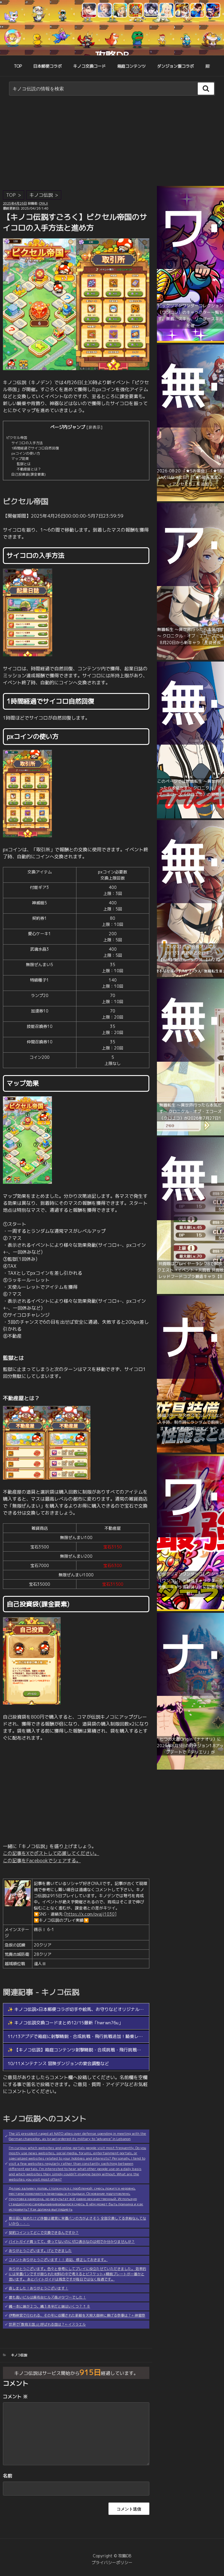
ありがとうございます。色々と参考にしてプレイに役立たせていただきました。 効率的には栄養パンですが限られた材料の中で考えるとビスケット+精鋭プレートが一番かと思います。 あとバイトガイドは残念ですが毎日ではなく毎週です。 (77, 2274)
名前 (8, 2476)
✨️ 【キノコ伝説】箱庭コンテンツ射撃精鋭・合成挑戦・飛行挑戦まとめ (79, 2050)
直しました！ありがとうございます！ (38, 2288)
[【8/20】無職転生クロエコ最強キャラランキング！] (190, 817)
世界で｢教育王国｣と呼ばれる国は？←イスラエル (47, 2324)
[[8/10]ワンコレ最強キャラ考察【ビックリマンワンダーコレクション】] (190, 1609)
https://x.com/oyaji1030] (91, 1914)
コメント (15, 2396)
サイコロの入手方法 (27, 443)
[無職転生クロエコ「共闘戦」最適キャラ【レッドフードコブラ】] (190, 1292)
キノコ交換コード (90, 66)
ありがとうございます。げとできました (40, 2251)
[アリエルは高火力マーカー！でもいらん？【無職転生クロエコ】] (190, 658)
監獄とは (24, 464)
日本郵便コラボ (48, 66)
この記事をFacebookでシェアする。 (42, 1861)
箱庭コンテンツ (132, 66)
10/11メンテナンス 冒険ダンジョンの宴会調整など (58, 2064)
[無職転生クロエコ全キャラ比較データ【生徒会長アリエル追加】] (190, 975)
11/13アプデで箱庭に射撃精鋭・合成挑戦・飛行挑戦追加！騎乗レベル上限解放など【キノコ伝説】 (106, 2036)
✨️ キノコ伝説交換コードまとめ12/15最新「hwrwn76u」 (65, 2023)
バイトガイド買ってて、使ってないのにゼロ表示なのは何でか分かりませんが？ (72, 2242)
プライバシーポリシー (112, 2562)
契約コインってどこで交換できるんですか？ (44, 2233)
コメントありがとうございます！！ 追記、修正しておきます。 (58, 2260)
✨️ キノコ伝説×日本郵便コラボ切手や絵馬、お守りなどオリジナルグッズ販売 (84, 2009)
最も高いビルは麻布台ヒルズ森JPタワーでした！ (47, 2297)
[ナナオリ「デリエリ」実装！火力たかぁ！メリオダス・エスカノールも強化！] (190, 1768)
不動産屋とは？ (29, 469)
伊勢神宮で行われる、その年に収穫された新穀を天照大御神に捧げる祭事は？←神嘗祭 (77, 2315)
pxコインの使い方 (26, 453)
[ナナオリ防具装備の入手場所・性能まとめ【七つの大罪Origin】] (190, 1451)
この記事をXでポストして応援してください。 (51, 1853)
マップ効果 (20, 459)
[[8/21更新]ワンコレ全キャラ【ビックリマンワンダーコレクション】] (190, 341)
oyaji (43, 203)
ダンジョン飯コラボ (176, 66)
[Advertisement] (112, 142)
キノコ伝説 (41, 195)
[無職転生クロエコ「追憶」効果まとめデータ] (190, 500)
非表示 (94, 427)
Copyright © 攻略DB (112, 2556)
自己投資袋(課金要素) (29, 474)
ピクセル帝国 (17, 438)
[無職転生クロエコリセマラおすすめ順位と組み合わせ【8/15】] (190, 1134)
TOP (18, 66)
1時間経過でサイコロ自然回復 (35, 448)
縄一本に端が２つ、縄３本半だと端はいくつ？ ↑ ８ (49, 2306)
